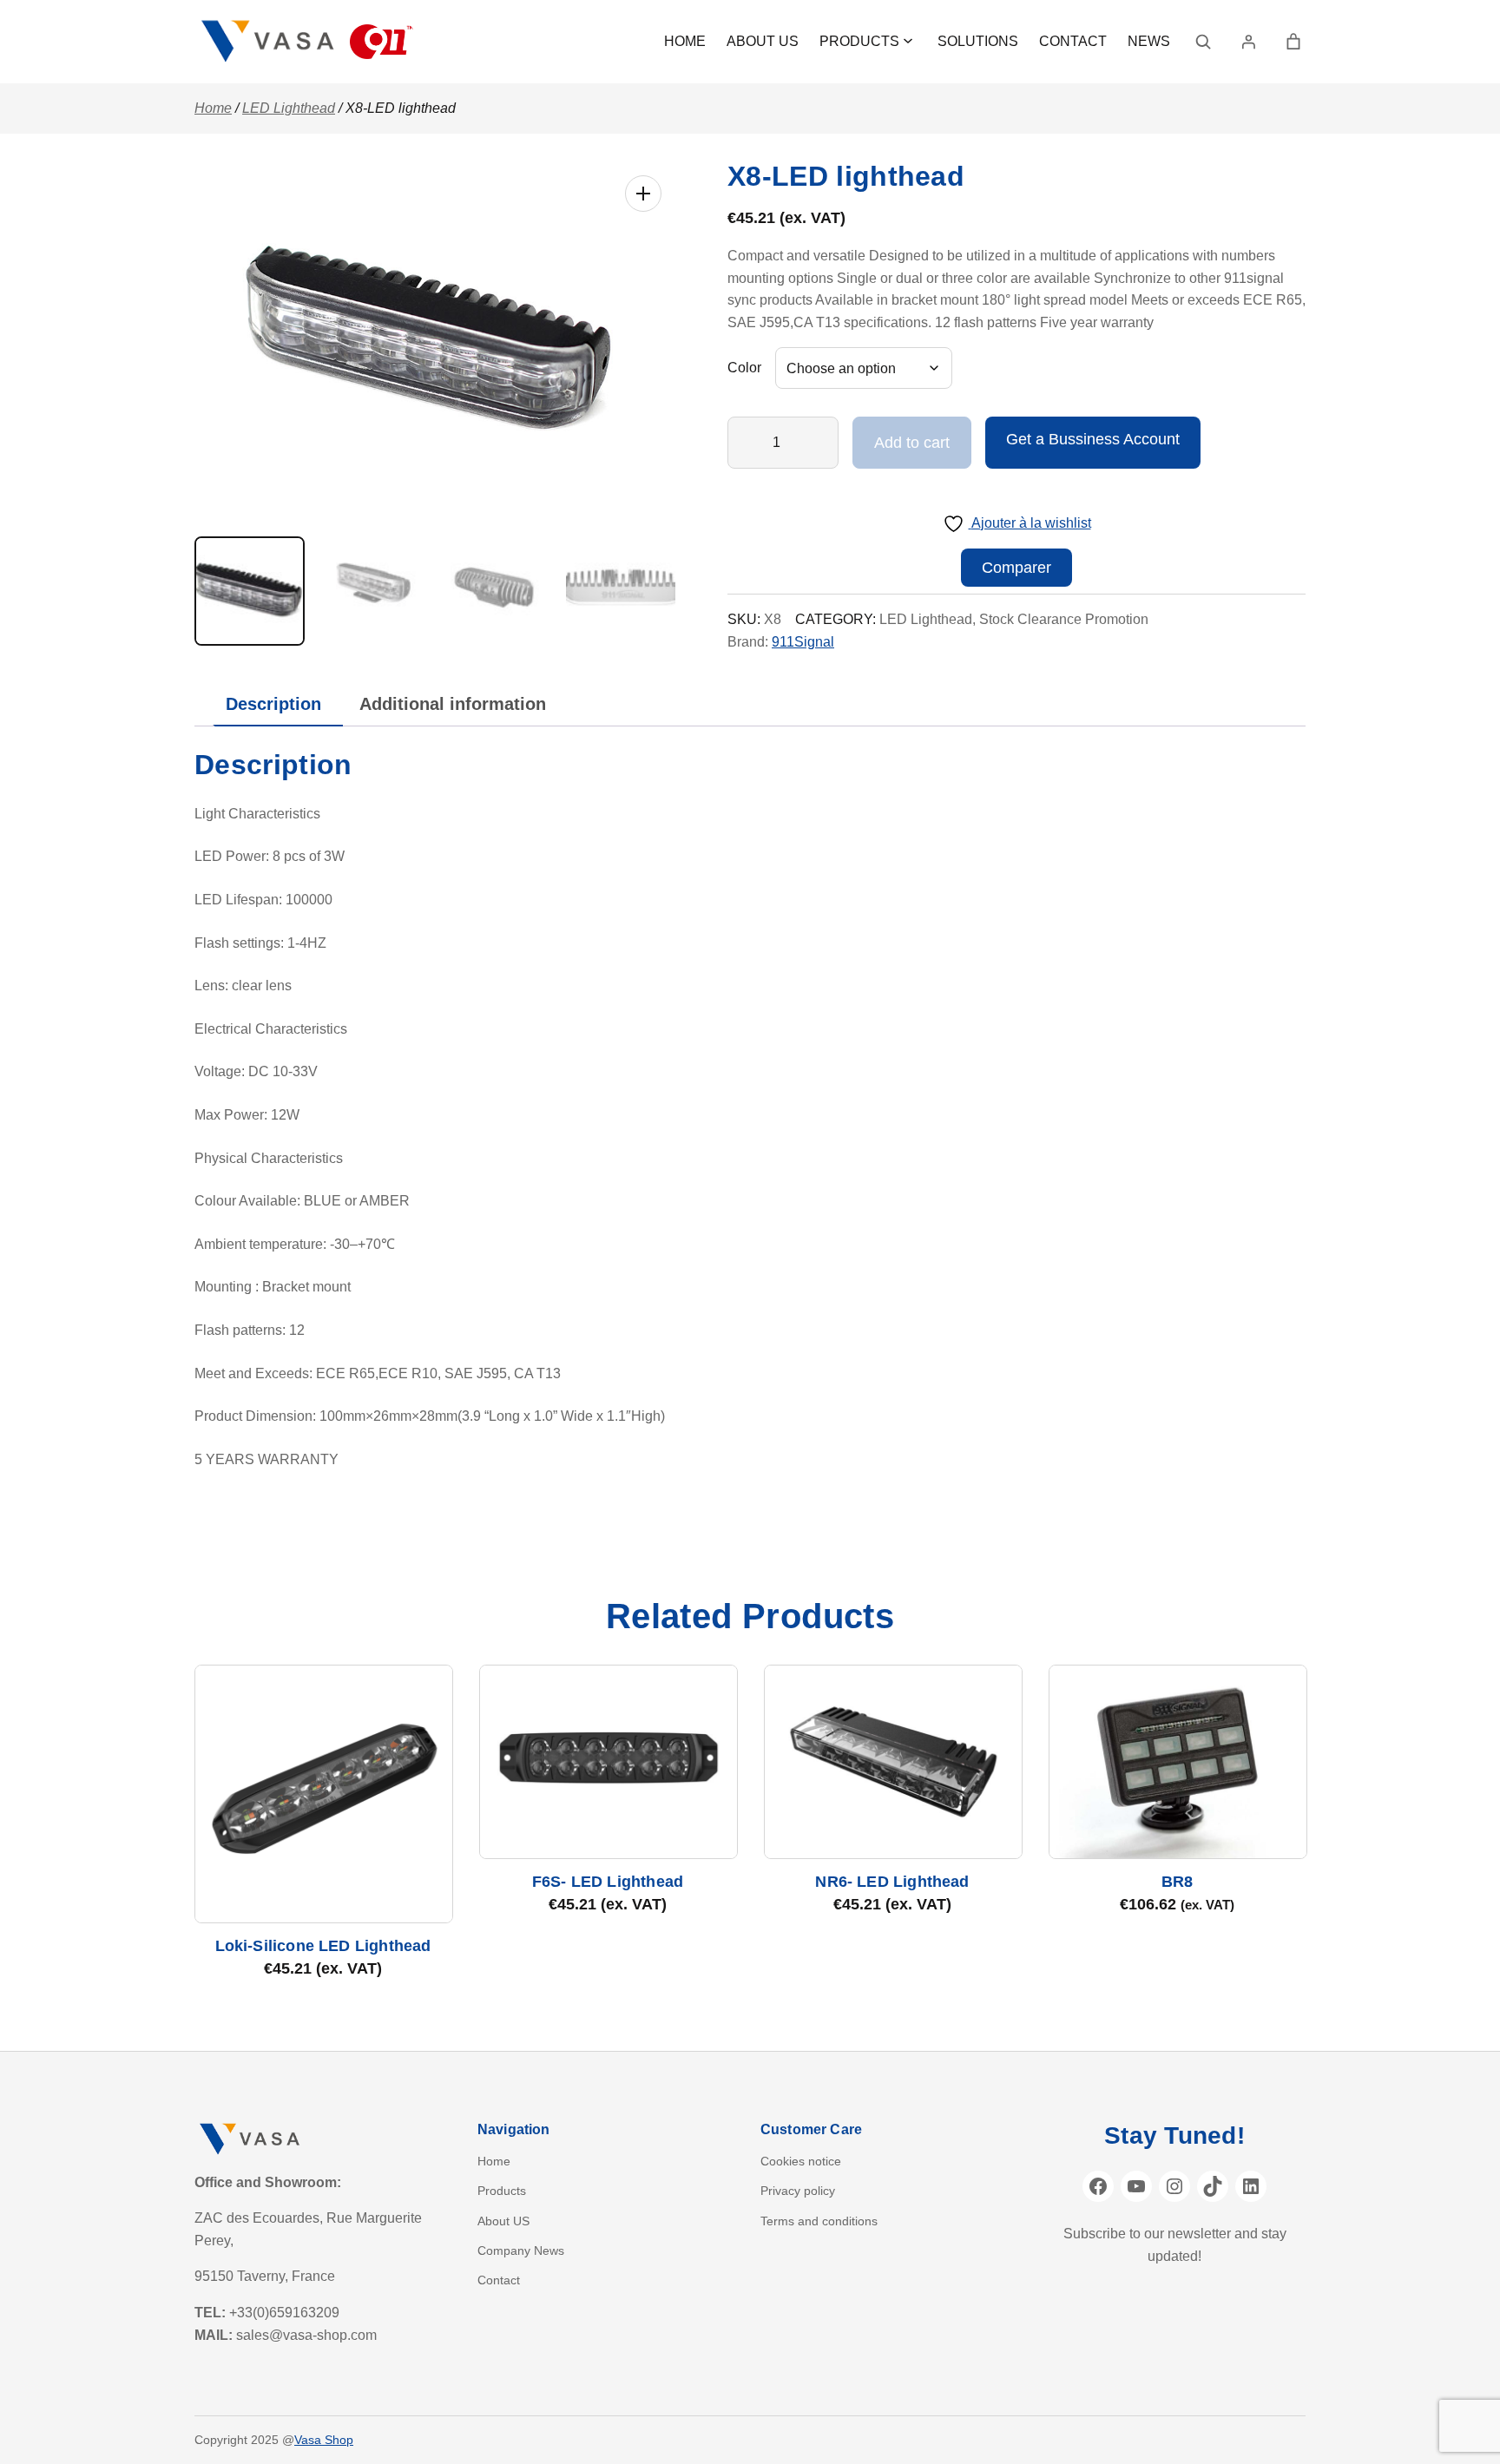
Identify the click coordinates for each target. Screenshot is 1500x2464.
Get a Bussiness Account (1093, 439)
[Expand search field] (1203, 42)
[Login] (1248, 42)
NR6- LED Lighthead (892, 1882)
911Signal (803, 642)
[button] (643, 194)
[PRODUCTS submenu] (908, 40)
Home (213, 108)
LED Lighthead (289, 108)
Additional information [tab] (453, 704)
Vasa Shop (324, 2440)
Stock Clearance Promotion (1064, 619)
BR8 (1178, 1882)
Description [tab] (273, 704)
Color (744, 368)
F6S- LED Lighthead (608, 1882)
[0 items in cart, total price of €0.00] (1293, 42)
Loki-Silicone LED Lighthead (323, 1946)
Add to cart (912, 443)
